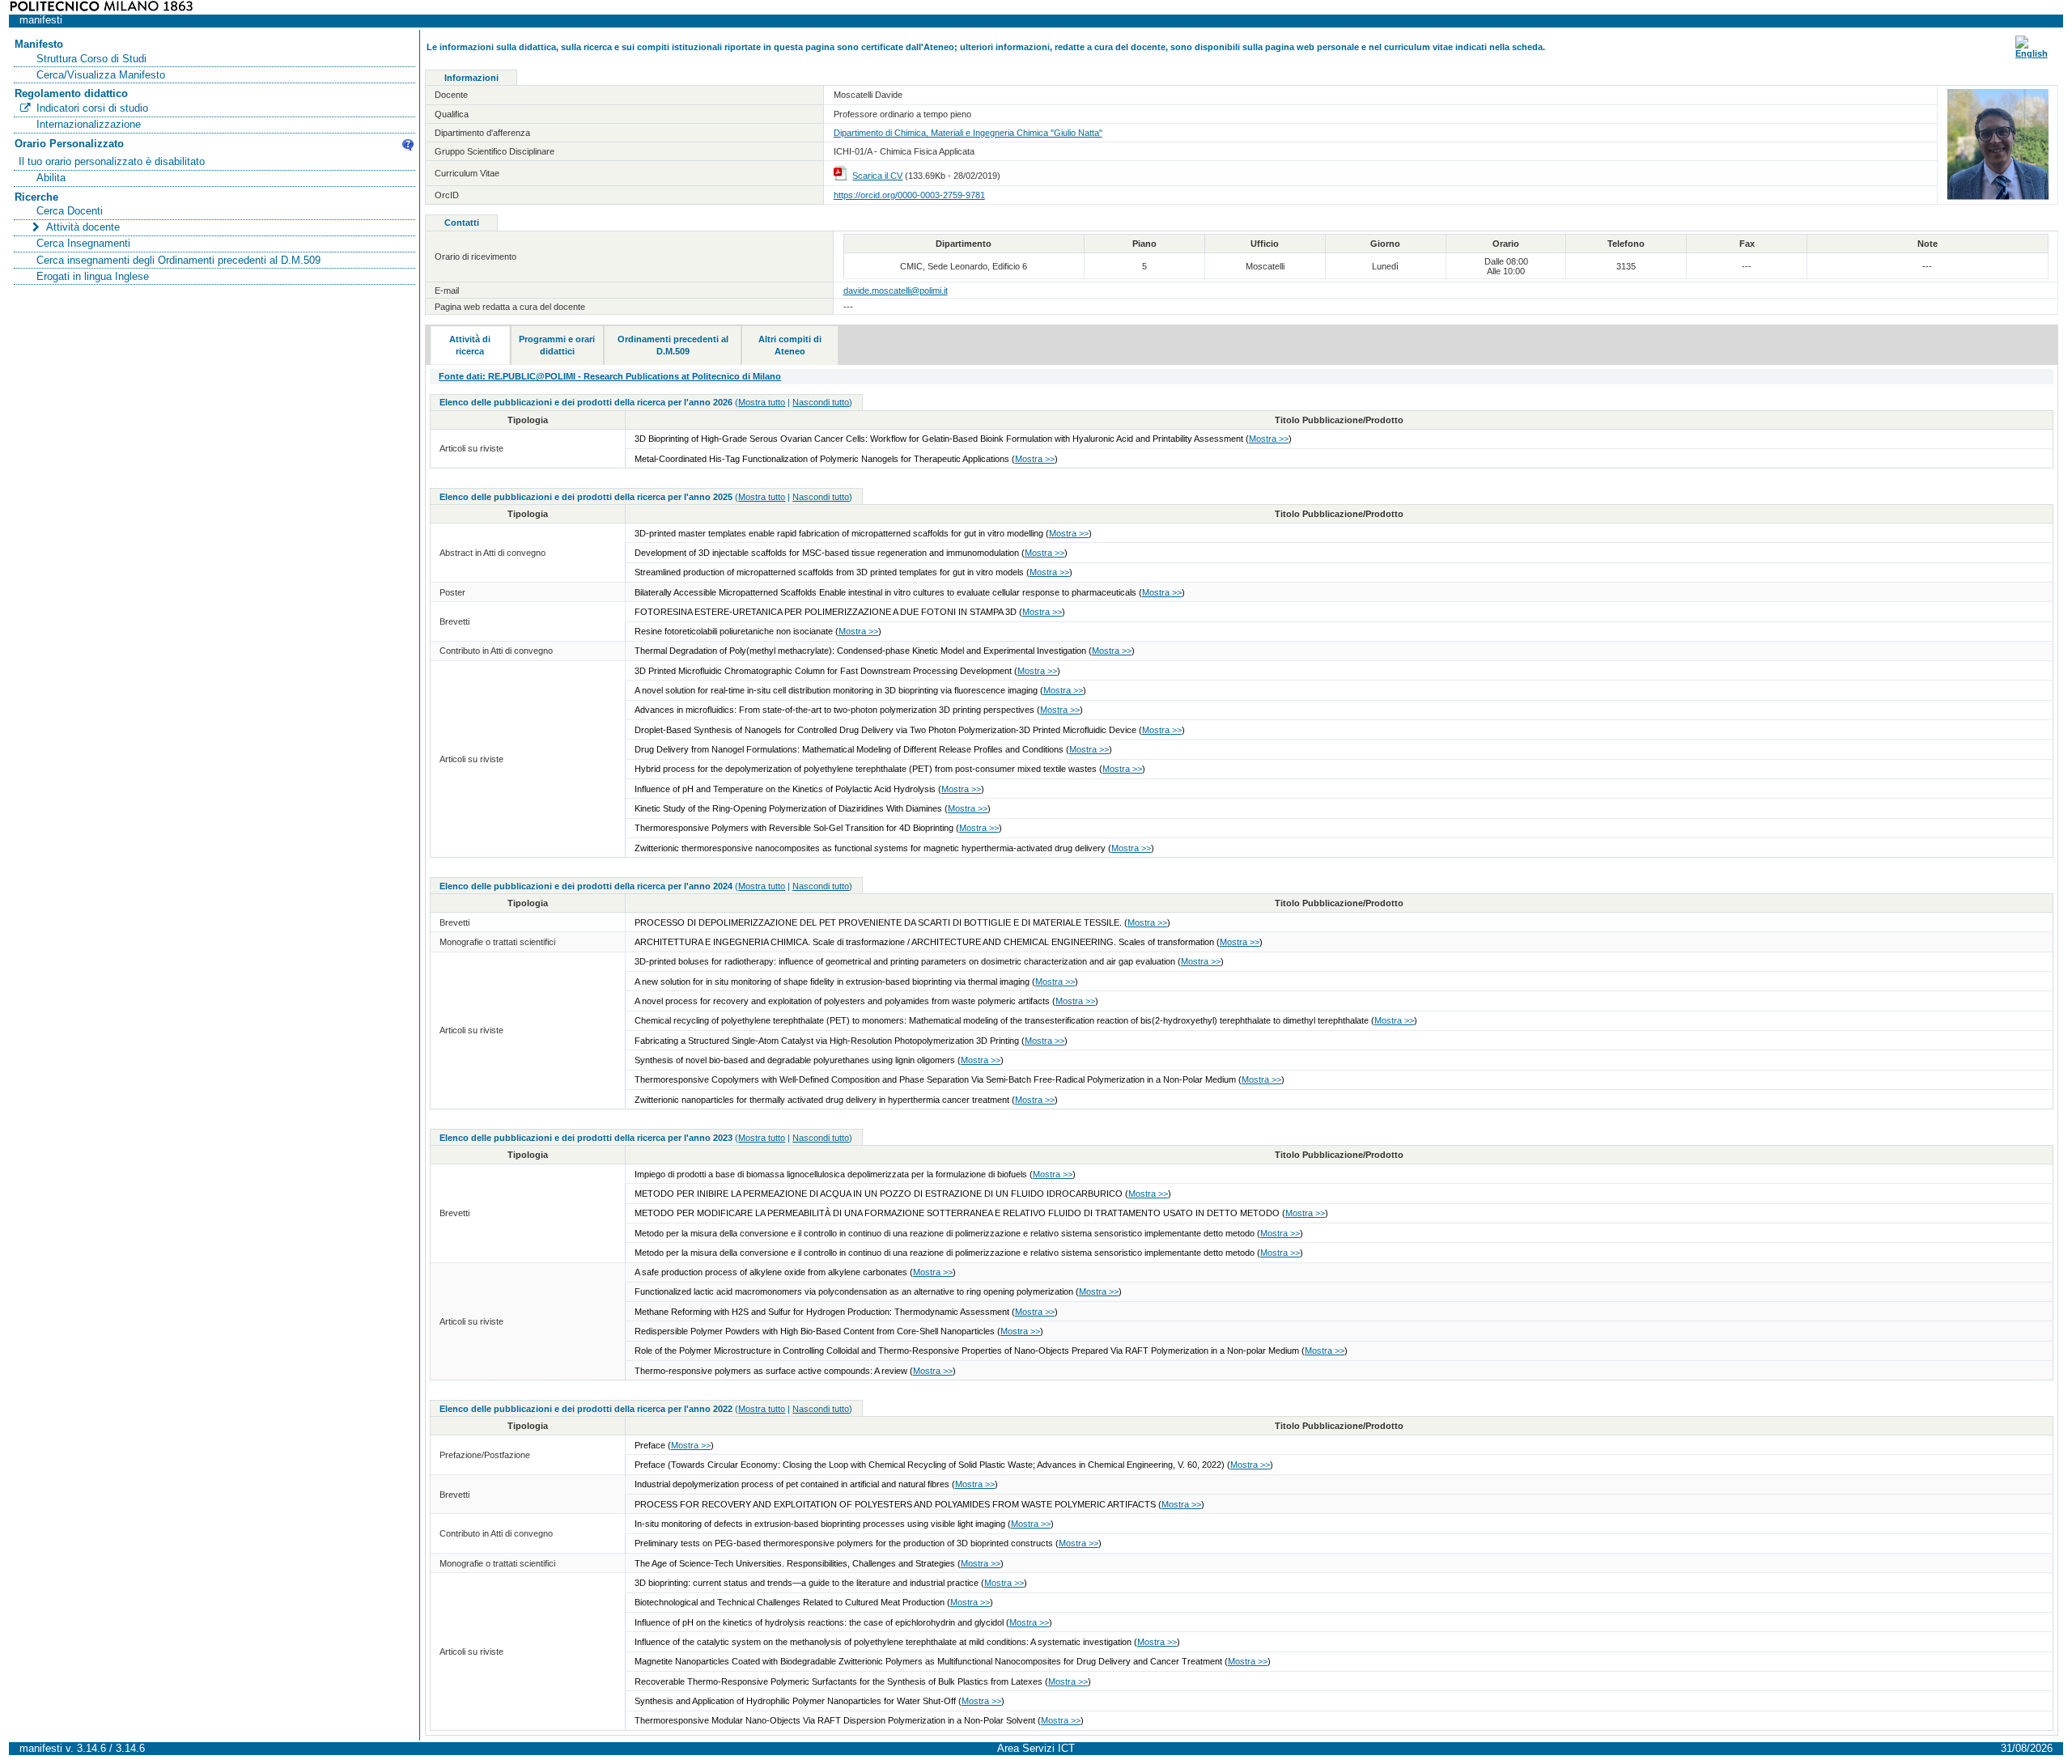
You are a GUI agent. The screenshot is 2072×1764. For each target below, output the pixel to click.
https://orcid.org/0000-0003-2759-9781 (909, 195)
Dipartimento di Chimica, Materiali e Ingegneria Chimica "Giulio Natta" (968, 133)
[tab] (470, 346)
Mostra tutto (762, 402)
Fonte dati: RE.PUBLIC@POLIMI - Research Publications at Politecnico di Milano (610, 376)
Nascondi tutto (821, 402)
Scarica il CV (877, 176)
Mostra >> (1269, 439)
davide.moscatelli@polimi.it (896, 290)
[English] (2032, 53)
